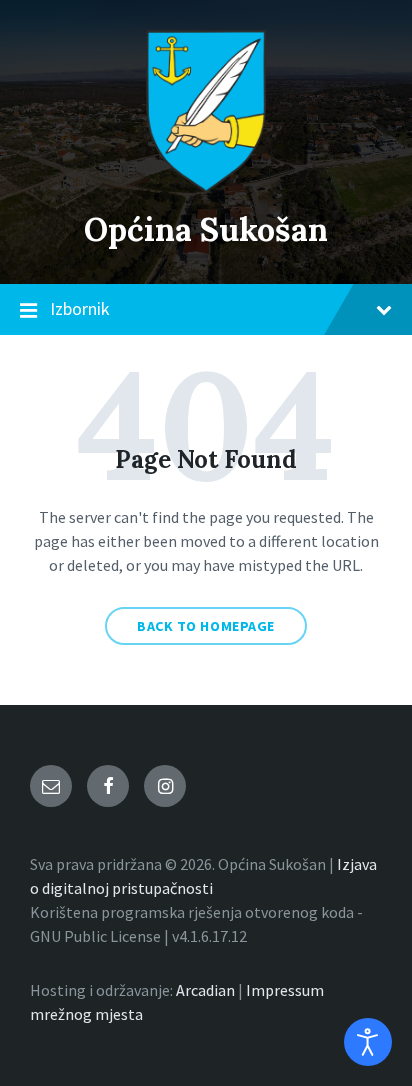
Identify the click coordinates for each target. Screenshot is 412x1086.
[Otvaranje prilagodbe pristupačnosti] (368, 1042)
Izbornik (80, 308)
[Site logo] (206, 187)
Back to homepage (206, 626)
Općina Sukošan (206, 229)
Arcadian (205, 990)
